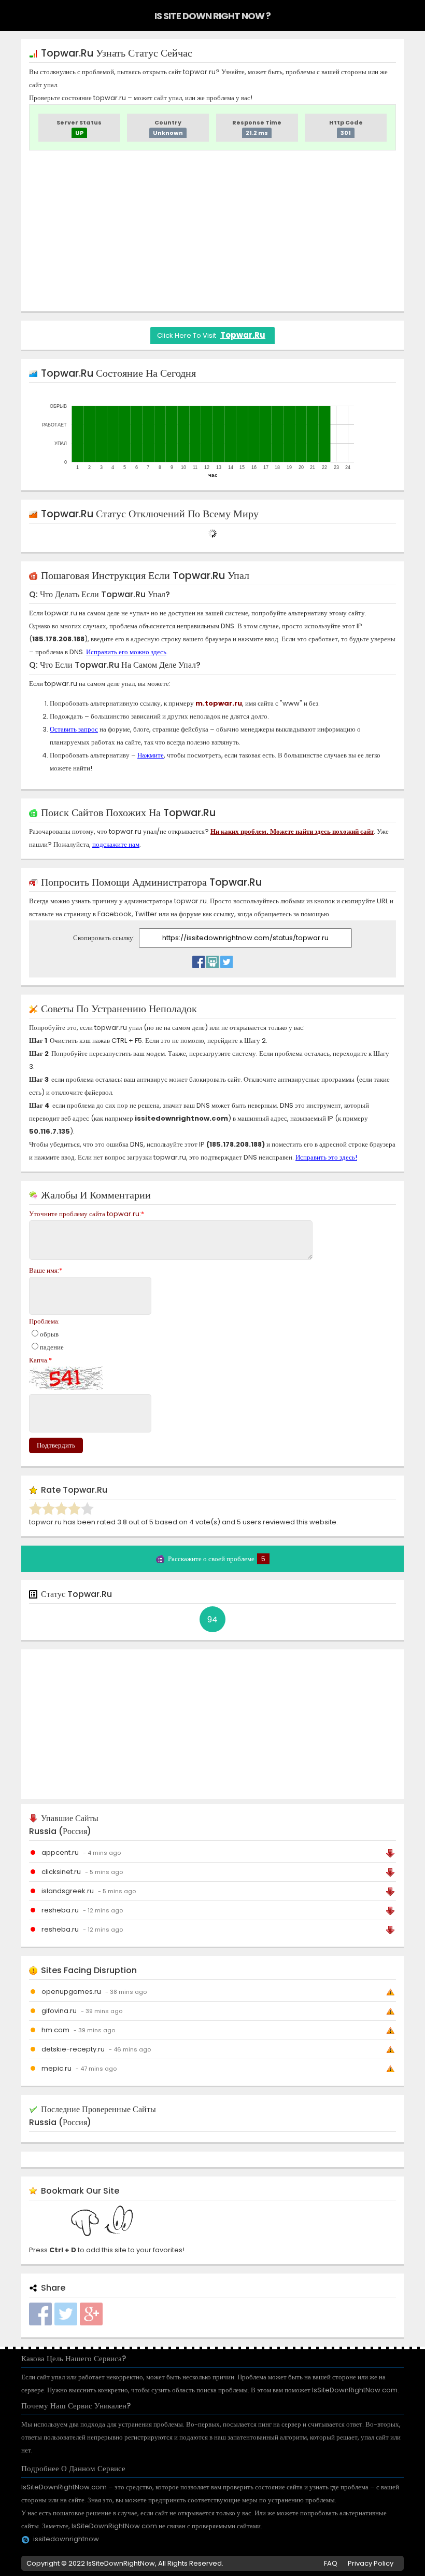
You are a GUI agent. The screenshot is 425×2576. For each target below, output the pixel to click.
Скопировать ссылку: (105, 938)
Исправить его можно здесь (126, 652)
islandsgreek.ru (68, 1891)
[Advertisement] (212, 231)
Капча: (40, 1360)
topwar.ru (243, 335)
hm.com (55, 2030)
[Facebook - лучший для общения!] (199, 959)
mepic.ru (56, 2068)
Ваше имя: (46, 1270)
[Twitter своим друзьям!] (226, 959)
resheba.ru (60, 1910)
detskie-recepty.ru (73, 2049)
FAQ (331, 2563)
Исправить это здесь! (326, 1157)
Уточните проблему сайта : (87, 1214)
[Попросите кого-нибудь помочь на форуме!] (212, 959)
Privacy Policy (371, 2563)
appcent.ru (60, 1852)
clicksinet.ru (61, 1872)
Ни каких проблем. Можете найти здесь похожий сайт (292, 831)
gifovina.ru (59, 2011)
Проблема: (44, 1321)
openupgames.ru (71, 1992)
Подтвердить (56, 1445)
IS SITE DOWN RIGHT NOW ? (212, 16)
